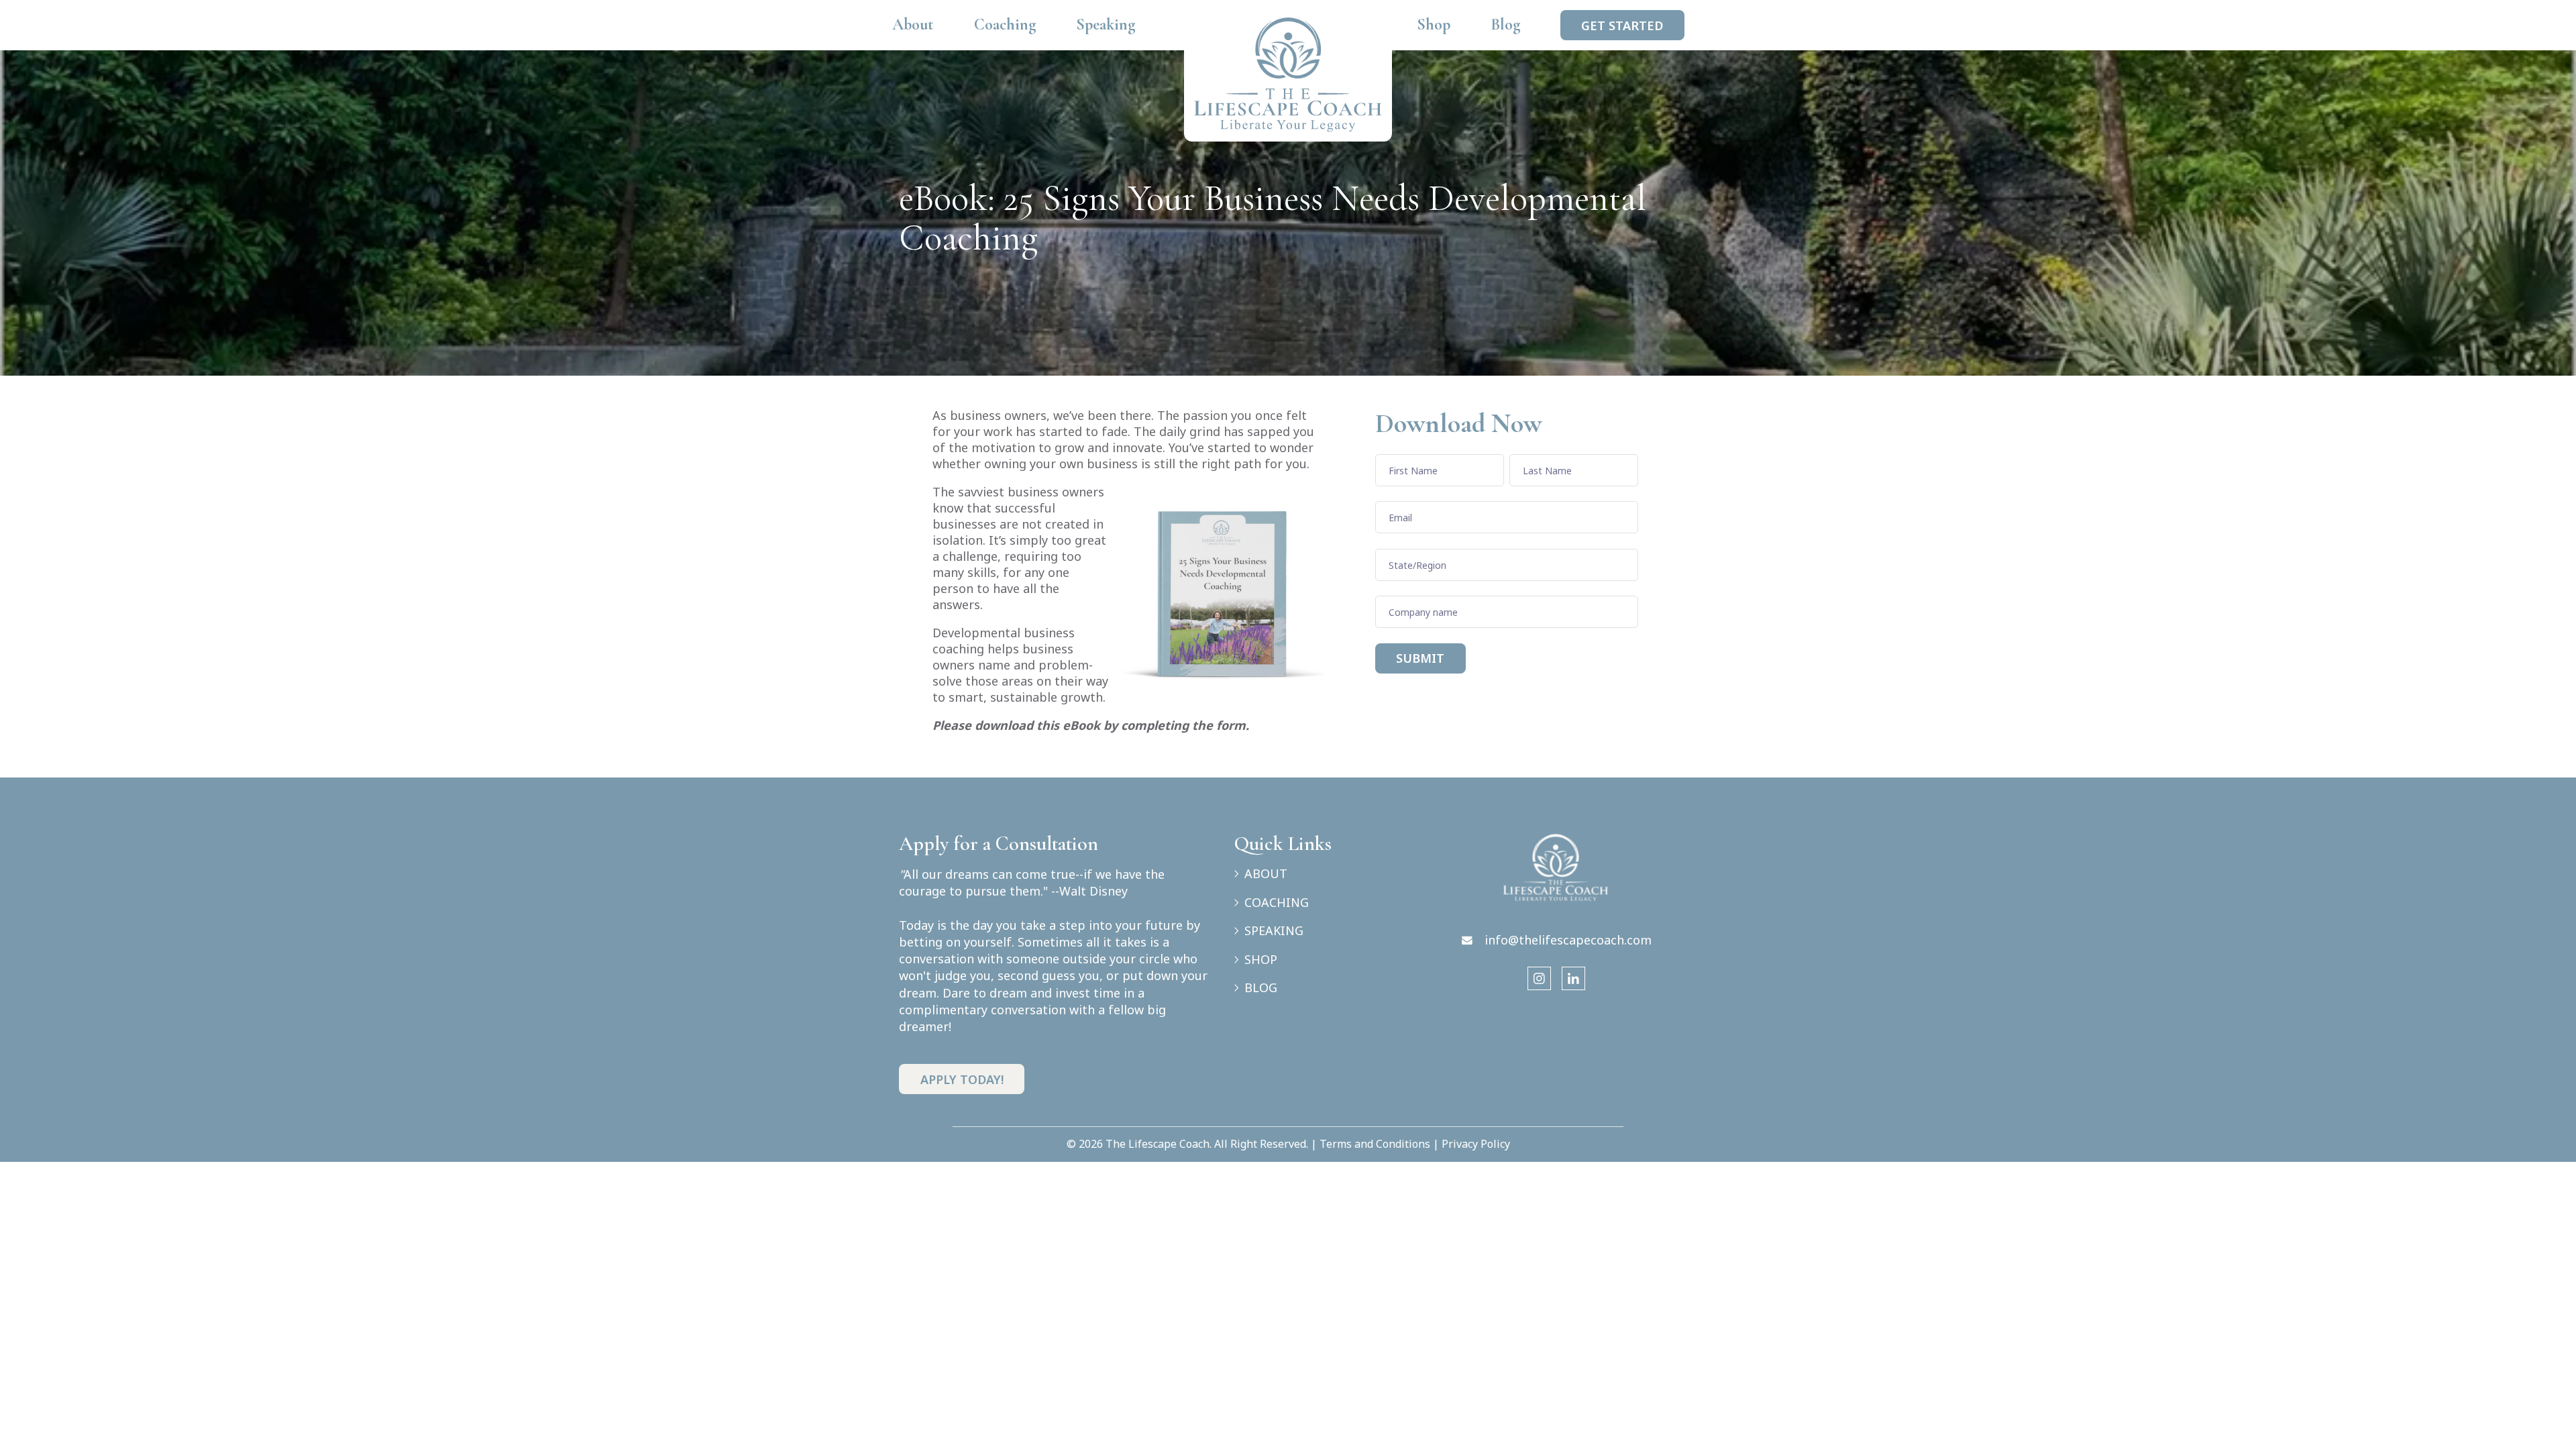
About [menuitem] (913, 24)
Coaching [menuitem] (1005, 24)
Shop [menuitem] (1434, 24)
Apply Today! (962, 1079)
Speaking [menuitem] (1106, 24)
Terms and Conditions (1375, 1144)
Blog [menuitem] (1505, 24)
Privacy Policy (1476, 1144)
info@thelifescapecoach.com (1568, 940)
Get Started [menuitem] (1622, 25)
